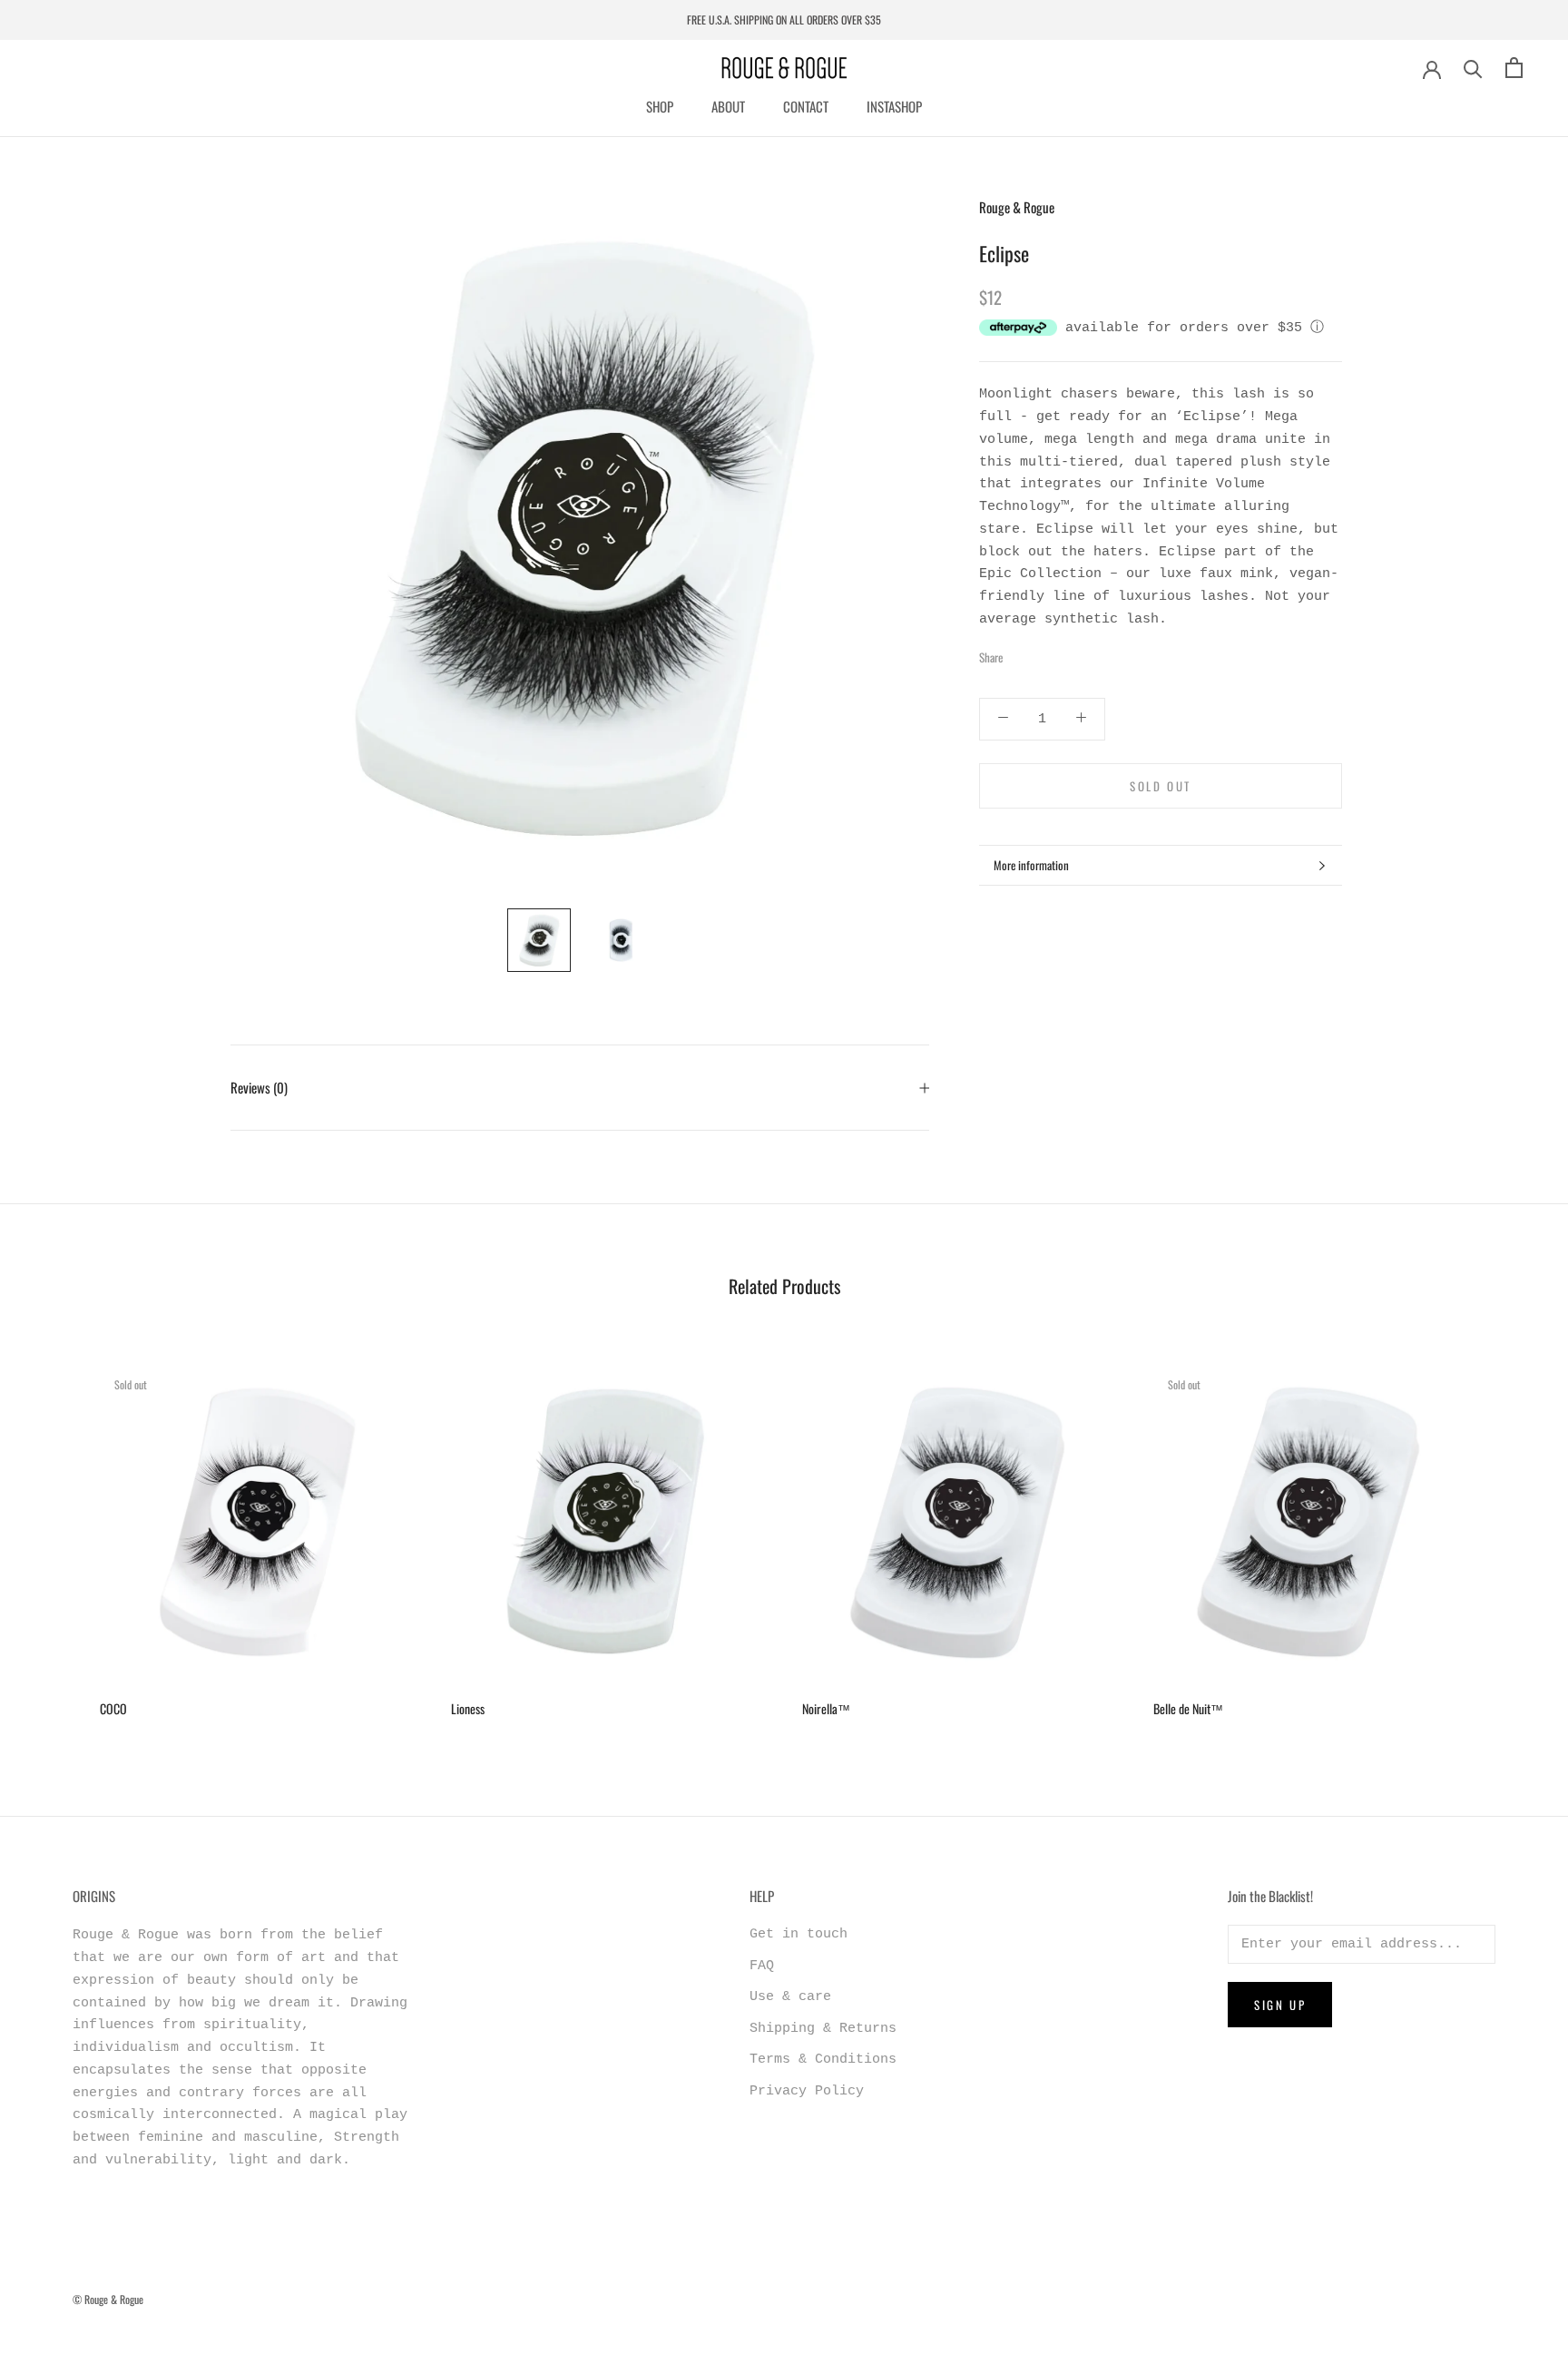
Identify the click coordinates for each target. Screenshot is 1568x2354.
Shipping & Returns (823, 2029)
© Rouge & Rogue (108, 2299)
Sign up (1280, 2005)
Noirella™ (826, 1708)
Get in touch (799, 1934)
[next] (1511, 1533)
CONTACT (806, 106)
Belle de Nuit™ (1188, 1708)
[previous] (57, 1533)
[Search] (1473, 68)
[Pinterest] (1067, 652)
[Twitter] (1044, 652)
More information (1031, 865)
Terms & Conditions (823, 2060)
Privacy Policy (807, 2091)
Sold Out (1161, 786)
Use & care (790, 1997)
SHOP (660, 106)
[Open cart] (1514, 68)
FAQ (762, 1966)
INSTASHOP (894, 106)
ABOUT (728, 106)
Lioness (468, 1708)
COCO (113, 1708)
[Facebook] (1020, 652)
